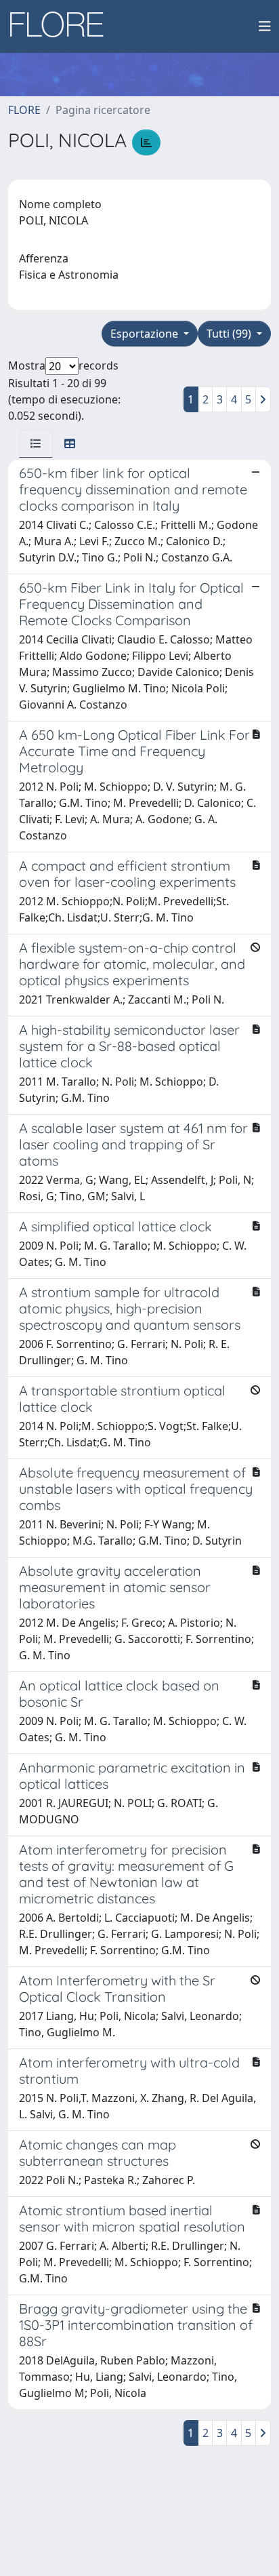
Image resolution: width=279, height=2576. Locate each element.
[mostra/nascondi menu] (265, 26)
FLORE (24, 110)
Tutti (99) (230, 334)
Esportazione (146, 334)
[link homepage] (62, 26)
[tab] (36, 443)
